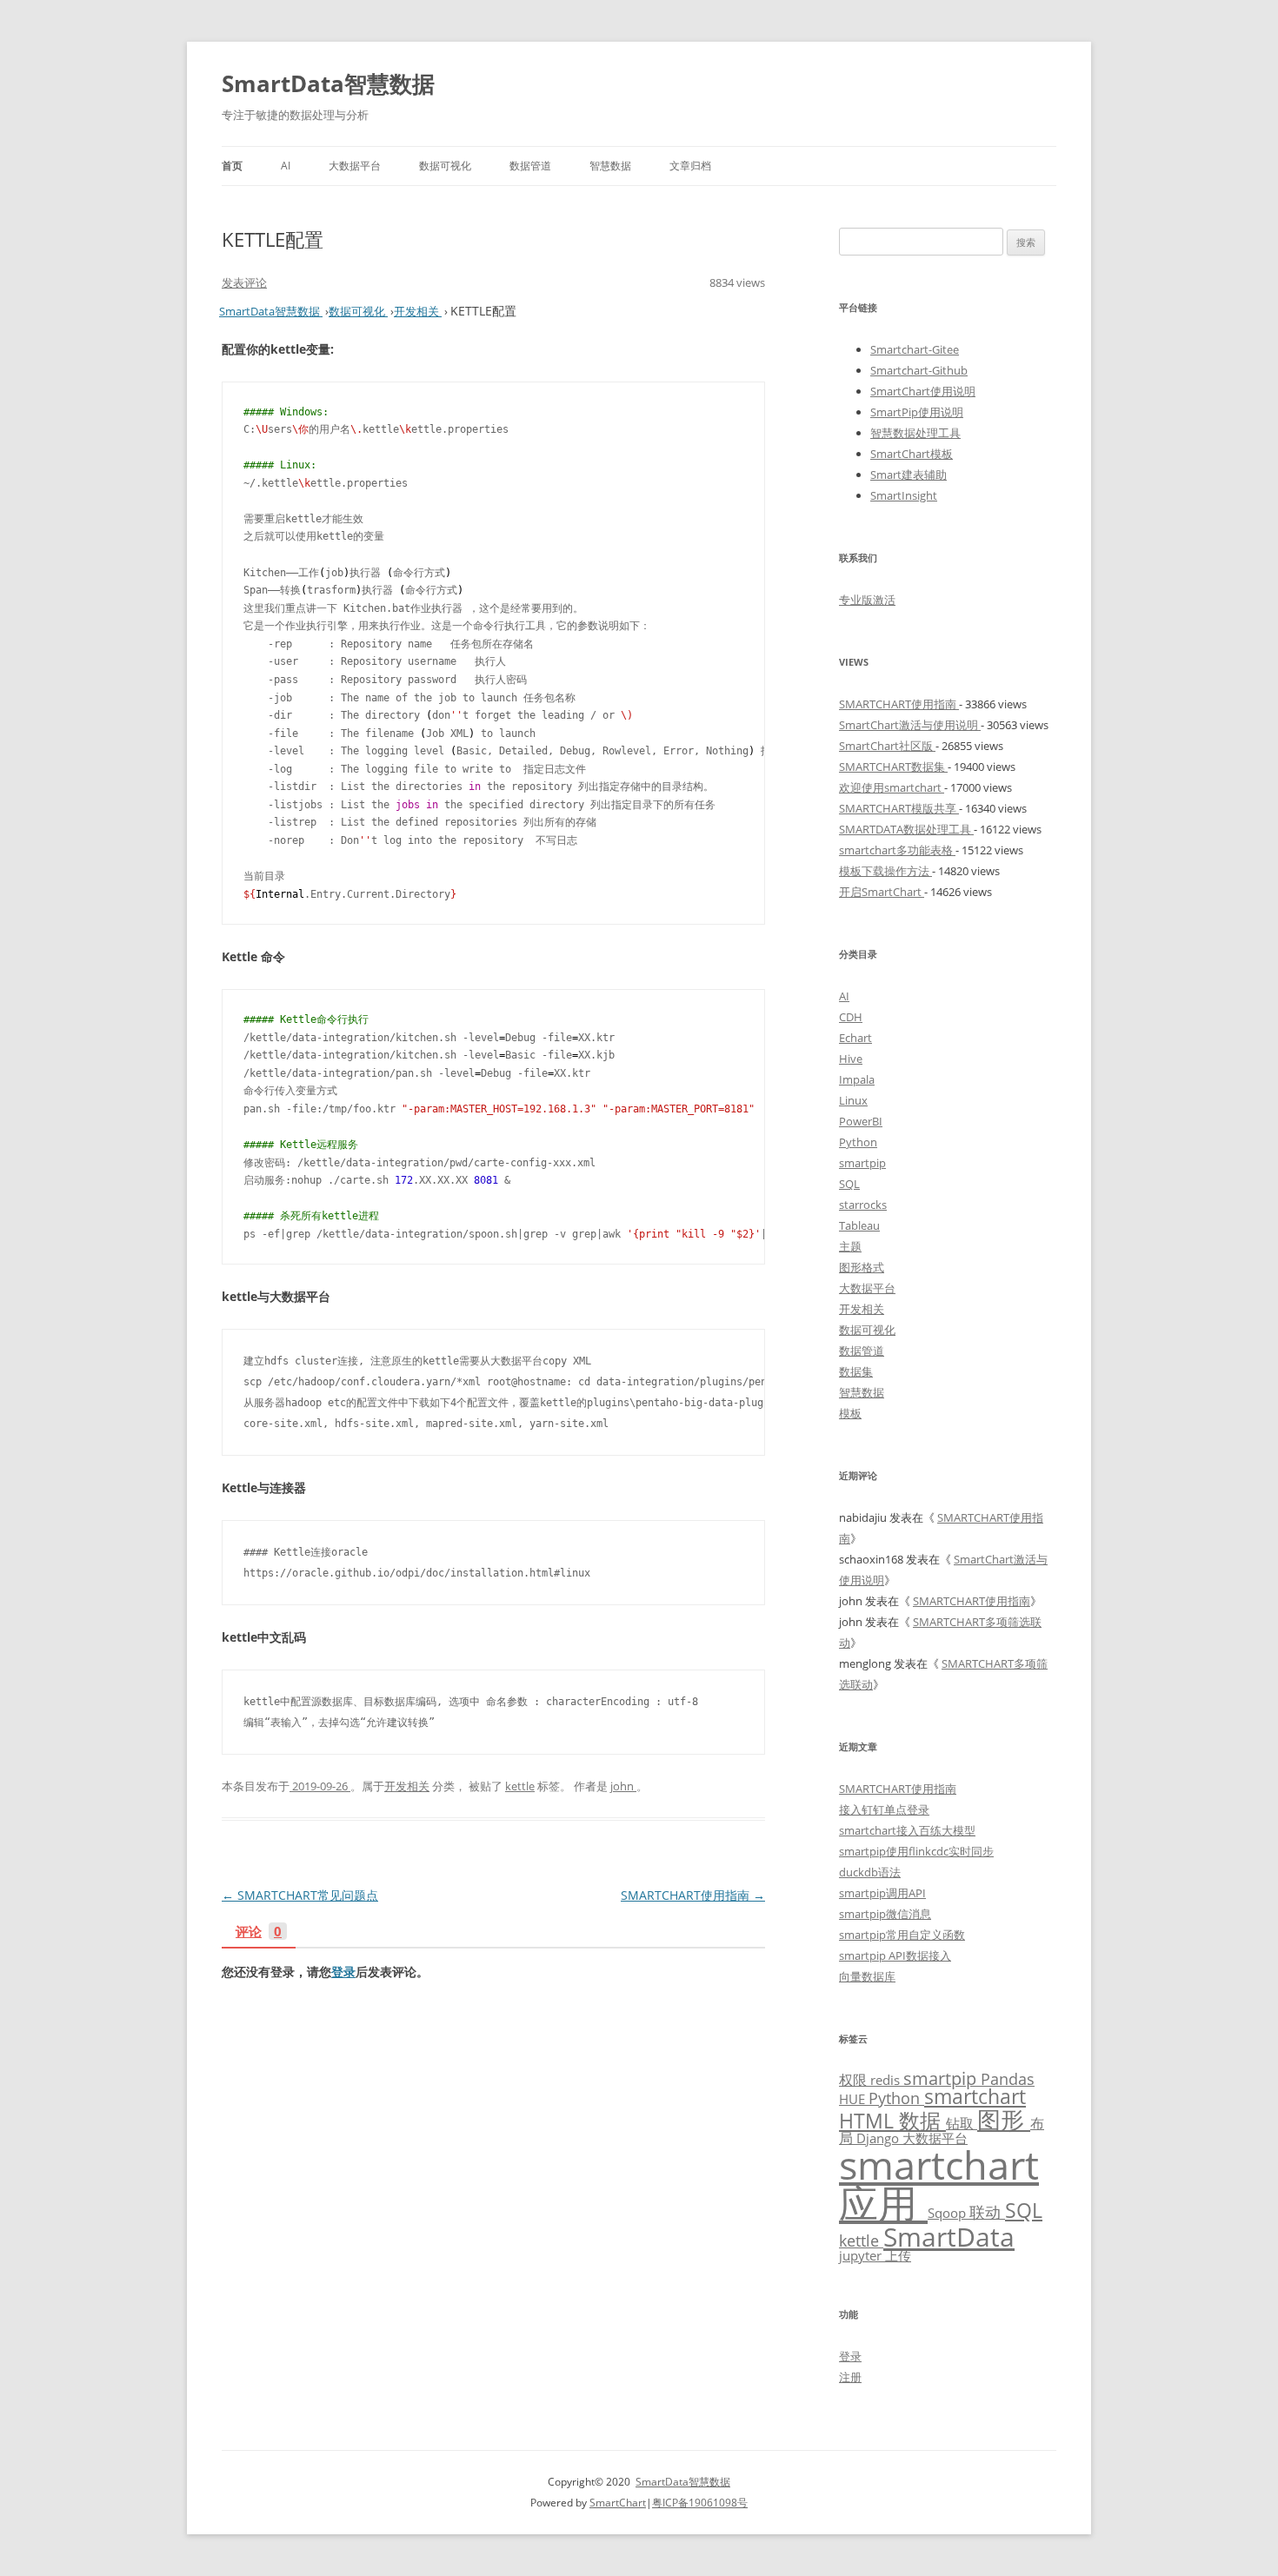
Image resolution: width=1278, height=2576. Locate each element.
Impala (857, 1079)
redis (887, 2080)
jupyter (862, 2255)
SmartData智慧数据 (328, 83)
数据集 (856, 1371)
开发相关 (407, 1786)
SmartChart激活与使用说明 (910, 725)
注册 (850, 2377)
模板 (850, 1413)
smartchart (975, 2097)
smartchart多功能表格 (897, 850)
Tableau (859, 1225)
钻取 (962, 2123)
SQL (849, 1184)
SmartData (949, 2236)
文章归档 (690, 166)
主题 (850, 1246)
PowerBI (861, 1121)
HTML (869, 2121)
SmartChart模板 (912, 454)
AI (286, 166)
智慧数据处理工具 (915, 433)
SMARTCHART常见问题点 (300, 1895)
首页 (232, 166)
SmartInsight (904, 495)
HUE (854, 2099)
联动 (987, 2212)
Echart (855, 1038)
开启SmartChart (882, 892)
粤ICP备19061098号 (700, 2503)
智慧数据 (610, 166)
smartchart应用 (939, 2184)
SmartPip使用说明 (917, 412)
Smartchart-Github (919, 370)
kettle (520, 1786)
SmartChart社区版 (887, 746)
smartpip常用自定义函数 (902, 1935)
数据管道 (530, 166)
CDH (851, 1017)
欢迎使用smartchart (892, 787)
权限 (855, 2079)
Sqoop (949, 2213)
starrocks (863, 1205)
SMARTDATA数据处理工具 (906, 829)
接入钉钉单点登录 (884, 1809)
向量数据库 (867, 1976)
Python (858, 1142)
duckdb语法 (870, 1872)
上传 (898, 2255)
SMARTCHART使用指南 (693, 1895)
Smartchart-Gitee (915, 349)
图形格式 (862, 1267)
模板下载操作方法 (885, 871)
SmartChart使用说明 (923, 391)
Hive (851, 1059)
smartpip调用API (882, 1893)
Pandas (1008, 2079)
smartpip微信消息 (885, 1914)
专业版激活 (867, 600)
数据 (922, 2120)
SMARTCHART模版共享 (899, 808)
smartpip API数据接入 (895, 1955)
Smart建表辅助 (909, 475)
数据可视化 (445, 166)
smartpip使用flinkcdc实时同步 (916, 1851)
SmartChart (618, 2503)
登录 (343, 1972)
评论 (259, 1932)
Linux (853, 1100)
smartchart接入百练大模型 (907, 1830)
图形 (1004, 2119)
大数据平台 (355, 166)
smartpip (862, 1163)
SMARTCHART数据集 (893, 767)
